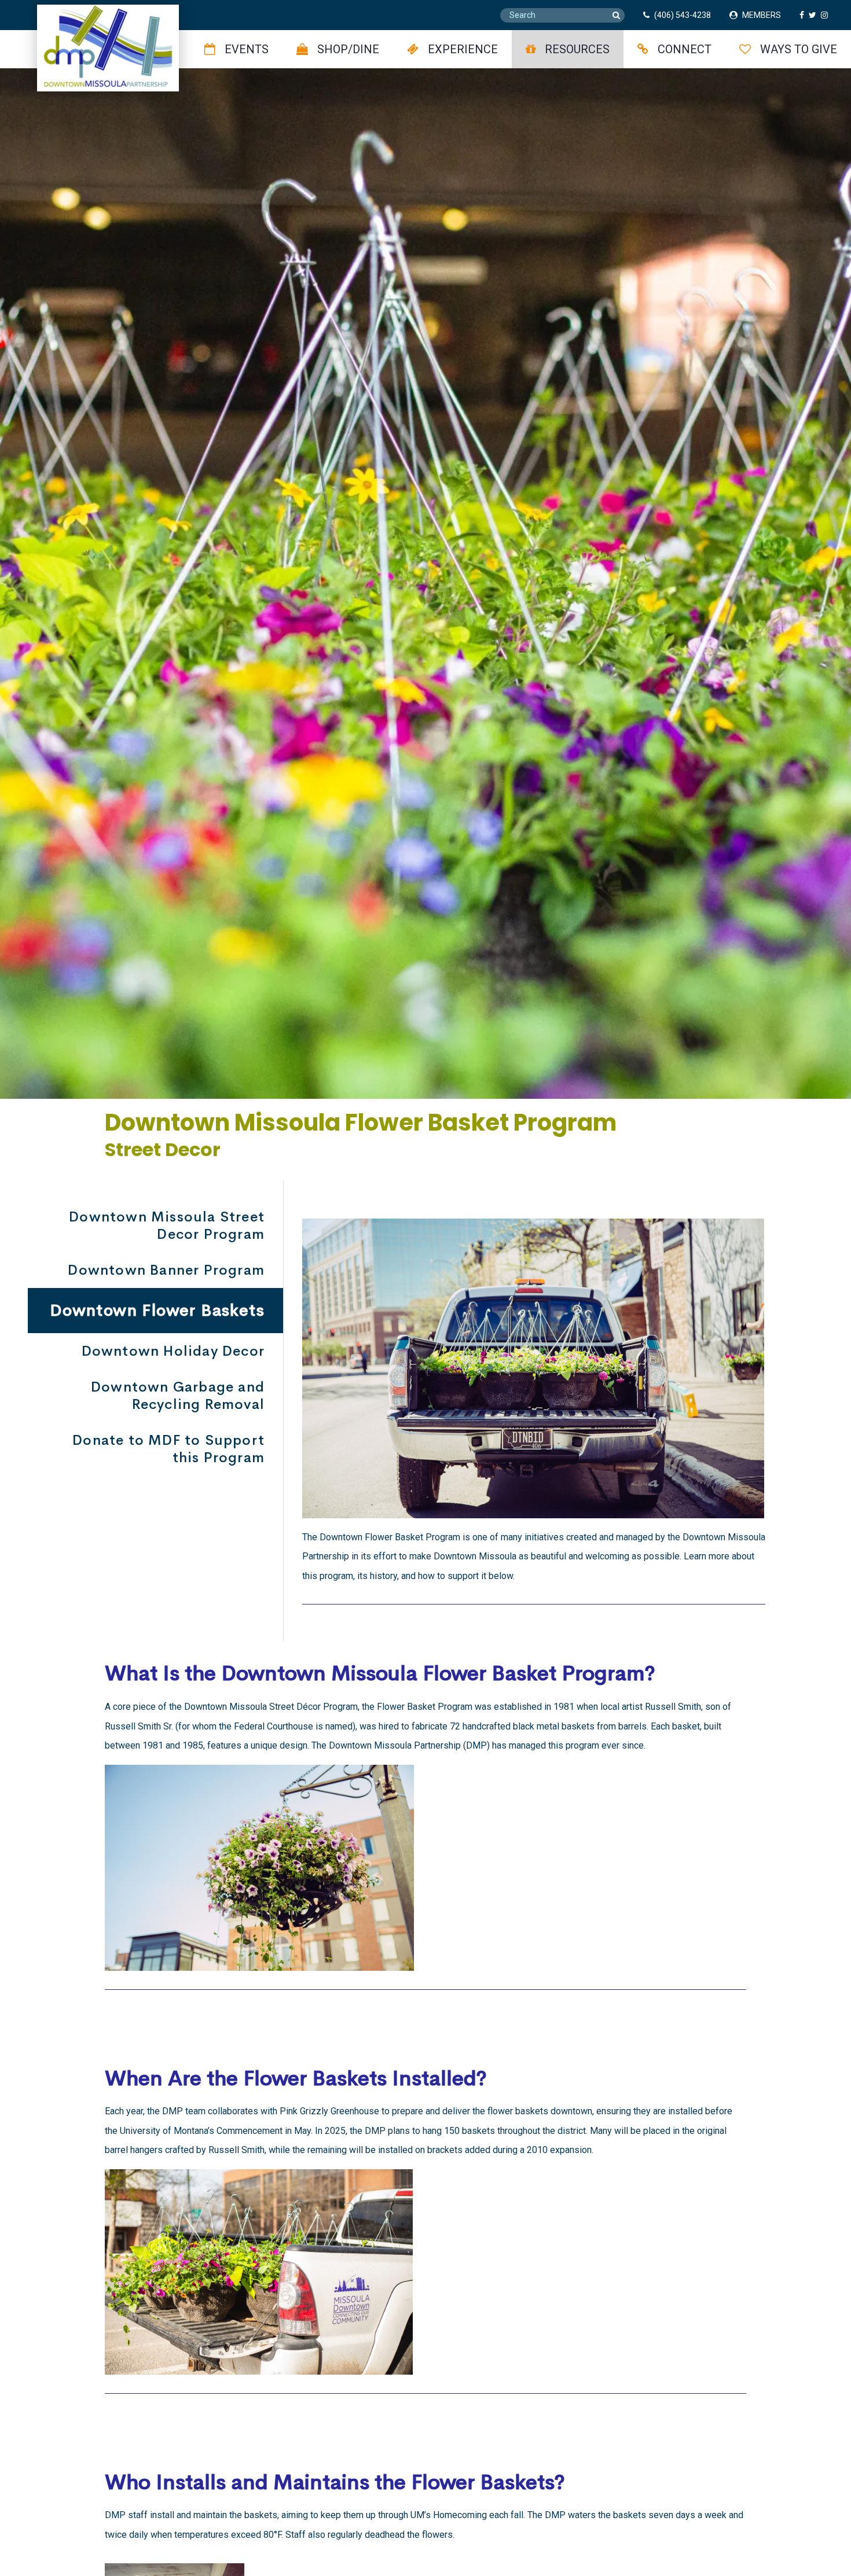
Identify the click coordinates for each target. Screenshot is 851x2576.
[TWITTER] (815, 15)
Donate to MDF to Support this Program (168, 1449)
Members (762, 15)
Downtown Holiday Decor (173, 1351)
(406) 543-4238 (683, 15)
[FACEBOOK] (804, 15)
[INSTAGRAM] (827, 15)
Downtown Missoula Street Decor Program (167, 1226)
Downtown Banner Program (166, 1270)
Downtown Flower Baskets (157, 1310)
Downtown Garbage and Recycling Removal (178, 1396)
